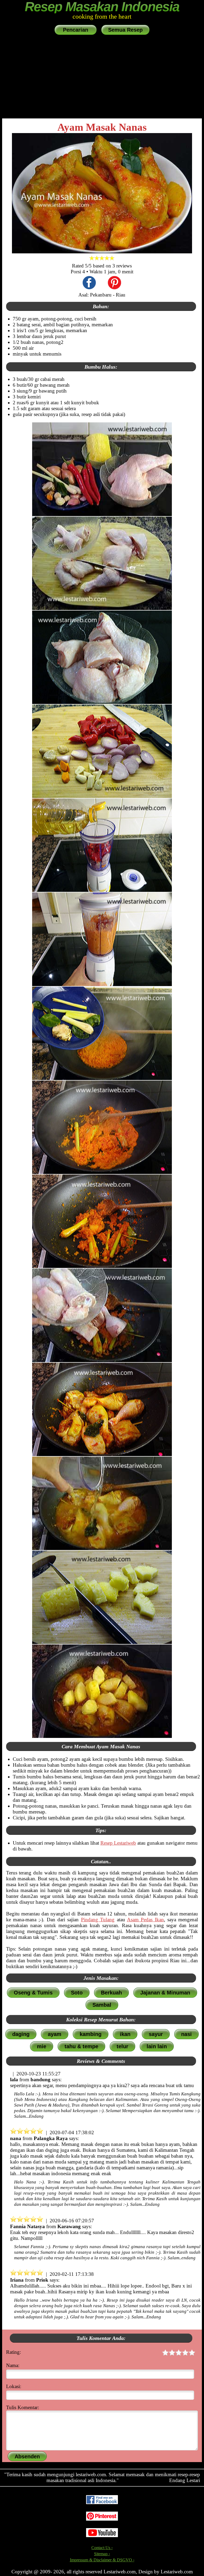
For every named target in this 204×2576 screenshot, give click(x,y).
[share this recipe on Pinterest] (114, 283)
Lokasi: (14, 2386)
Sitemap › (102, 2554)
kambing (91, 2034)
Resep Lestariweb (118, 1843)
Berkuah (111, 1993)
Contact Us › (102, 2548)
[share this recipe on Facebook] (89, 283)
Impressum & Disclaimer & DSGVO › (102, 2560)
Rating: (14, 2352)
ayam (55, 2034)
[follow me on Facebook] (102, 2503)
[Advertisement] (102, 77)
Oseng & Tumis (33, 1993)
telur (122, 2046)
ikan (125, 2034)
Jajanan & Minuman (165, 1993)
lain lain (157, 2046)
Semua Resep (125, 30)
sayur (156, 2034)
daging (21, 2034)
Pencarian (76, 30)
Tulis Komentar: (23, 2407)
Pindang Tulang (98, 1920)
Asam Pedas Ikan (145, 1920)
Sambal (102, 2005)
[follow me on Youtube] (102, 2536)
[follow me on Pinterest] (102, 2519)
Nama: (13, 2365)
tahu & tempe (81, 2046)
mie (42, 2046)
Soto (77, 1993)
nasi (186, 2034)
